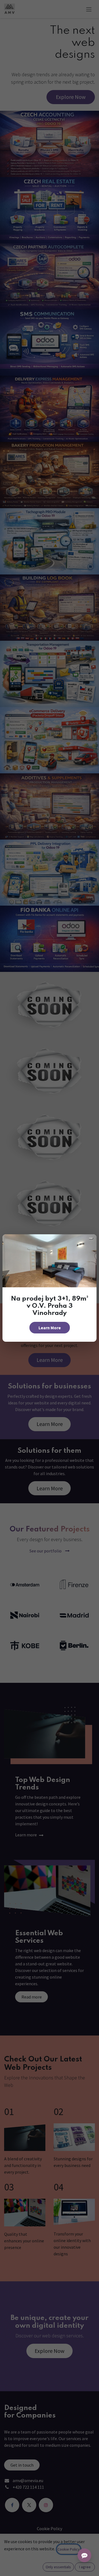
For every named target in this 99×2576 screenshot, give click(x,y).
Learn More (50, 1328)
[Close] (91, 1238)
